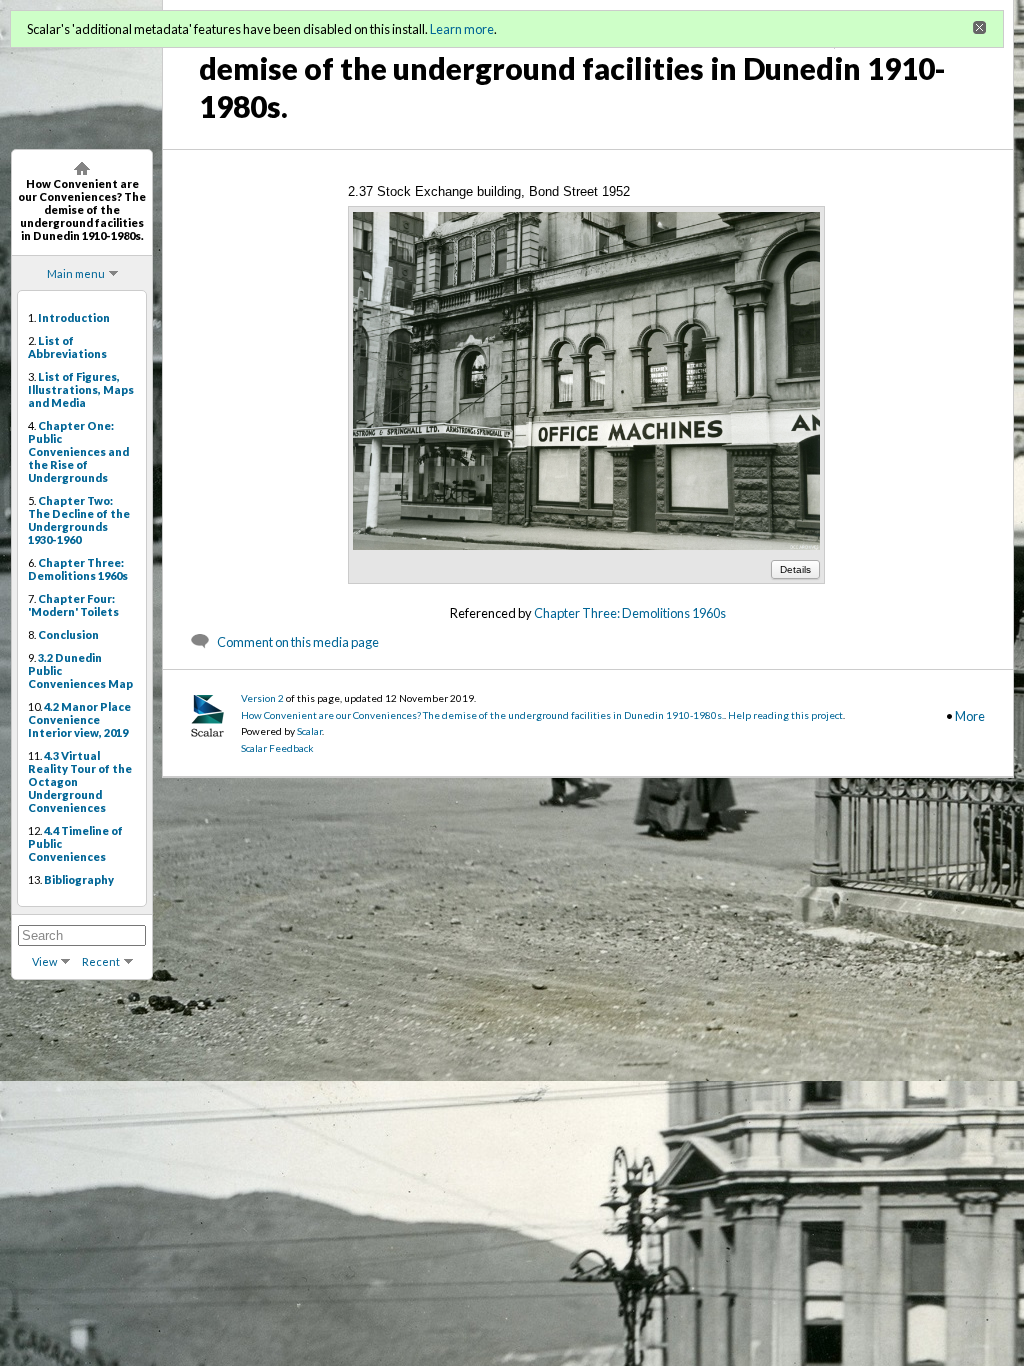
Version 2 (262, 698)
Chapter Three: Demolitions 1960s (630, 613)
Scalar (309, 731)
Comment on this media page (298, 642)
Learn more (462, 29)
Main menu (76, 273)
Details (795, 569)
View (44, 961)
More (970, 716)
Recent (101, 961)
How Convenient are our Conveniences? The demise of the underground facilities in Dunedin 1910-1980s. (482, 715)
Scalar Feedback (277, 748)
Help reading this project (785, 715)
